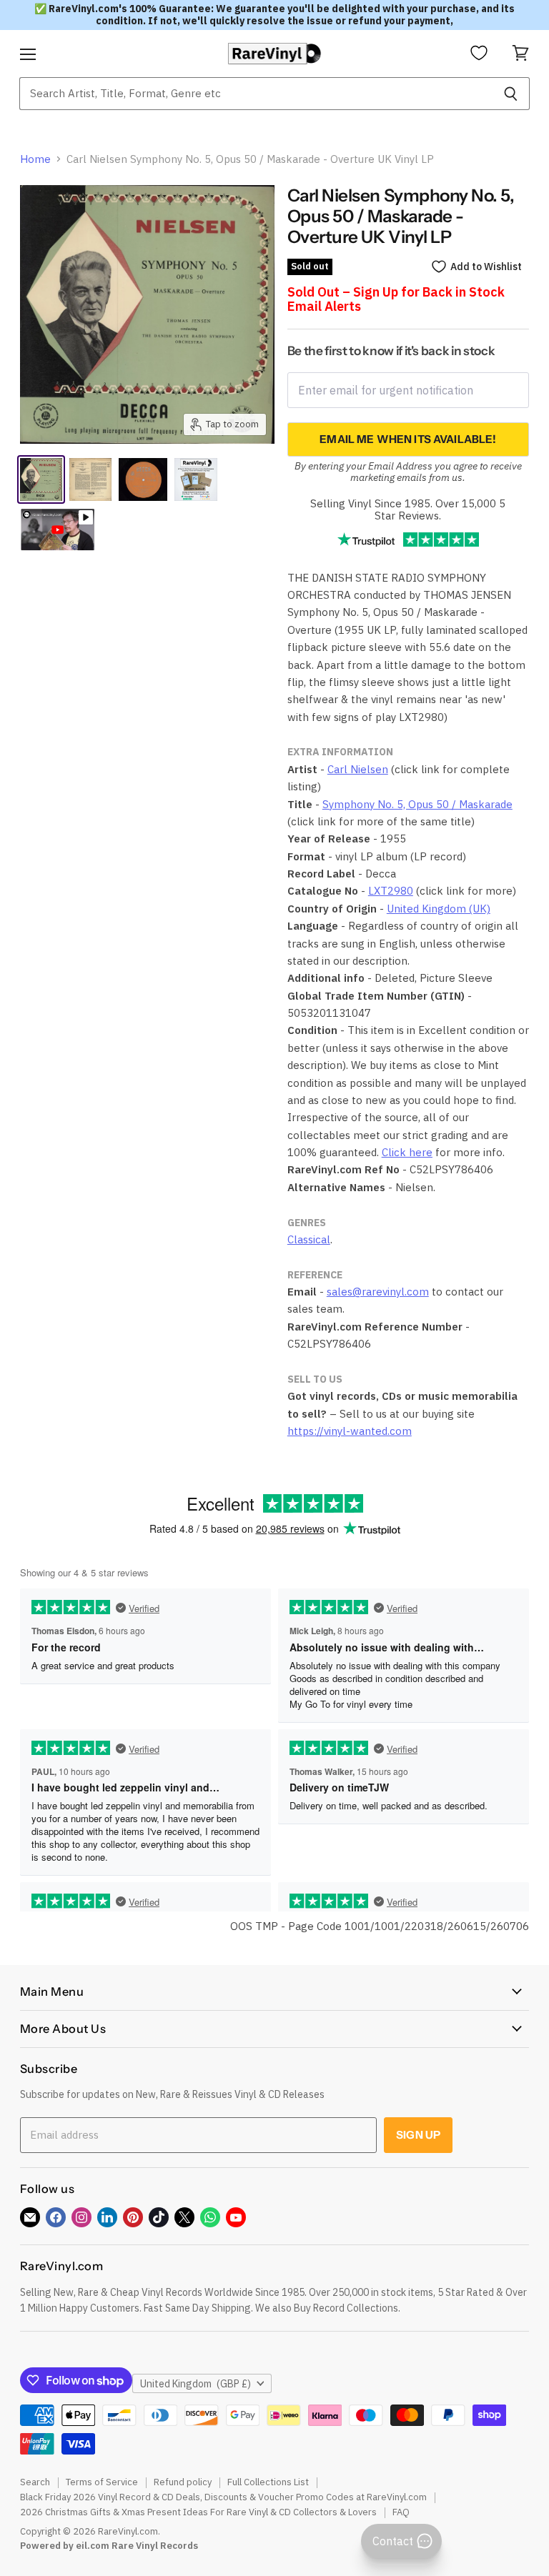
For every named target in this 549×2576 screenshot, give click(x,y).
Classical (309, 1239)
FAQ (401, 2512)
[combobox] (256, 94)
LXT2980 (391, 891)
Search (35, 2482)
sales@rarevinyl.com (378, 1292)
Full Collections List (268, 2482)
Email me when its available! (408, 439)
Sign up (418, 2135)
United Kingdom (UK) (439, 909)
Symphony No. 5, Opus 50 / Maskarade (417, 804)
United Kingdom (196, 2384)
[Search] (511, 94)
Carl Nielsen (358, 769)
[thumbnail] (196, 479)
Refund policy (183, 2482)
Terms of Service (102, 2482)
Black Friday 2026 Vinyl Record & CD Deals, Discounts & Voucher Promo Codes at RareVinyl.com (223, 2497)
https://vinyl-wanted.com (350, 1431)
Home (35, 159)
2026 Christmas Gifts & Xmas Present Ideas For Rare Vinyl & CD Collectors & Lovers (198, 2512)
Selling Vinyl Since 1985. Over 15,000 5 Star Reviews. (408, 509)
